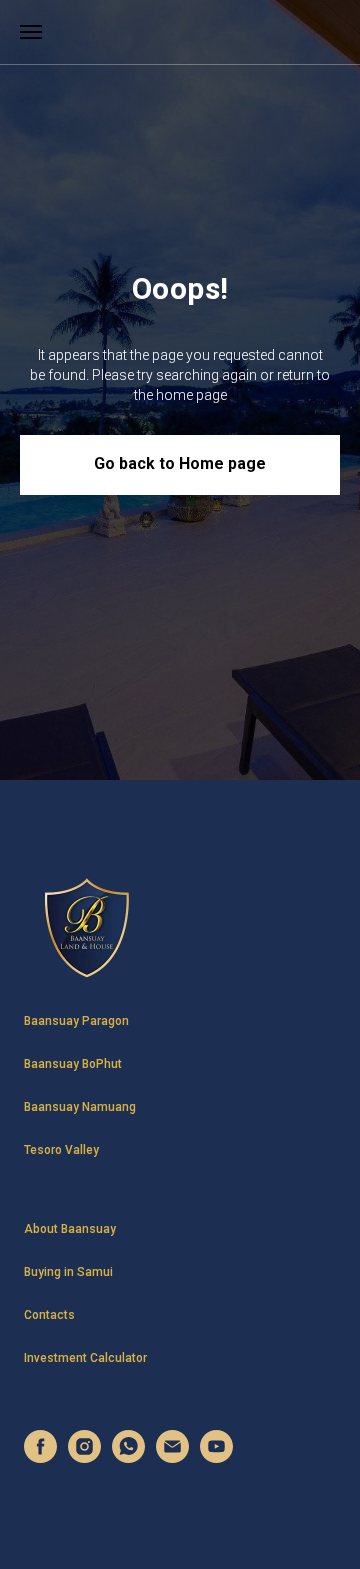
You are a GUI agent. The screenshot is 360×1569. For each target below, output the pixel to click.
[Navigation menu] (31, 32)
